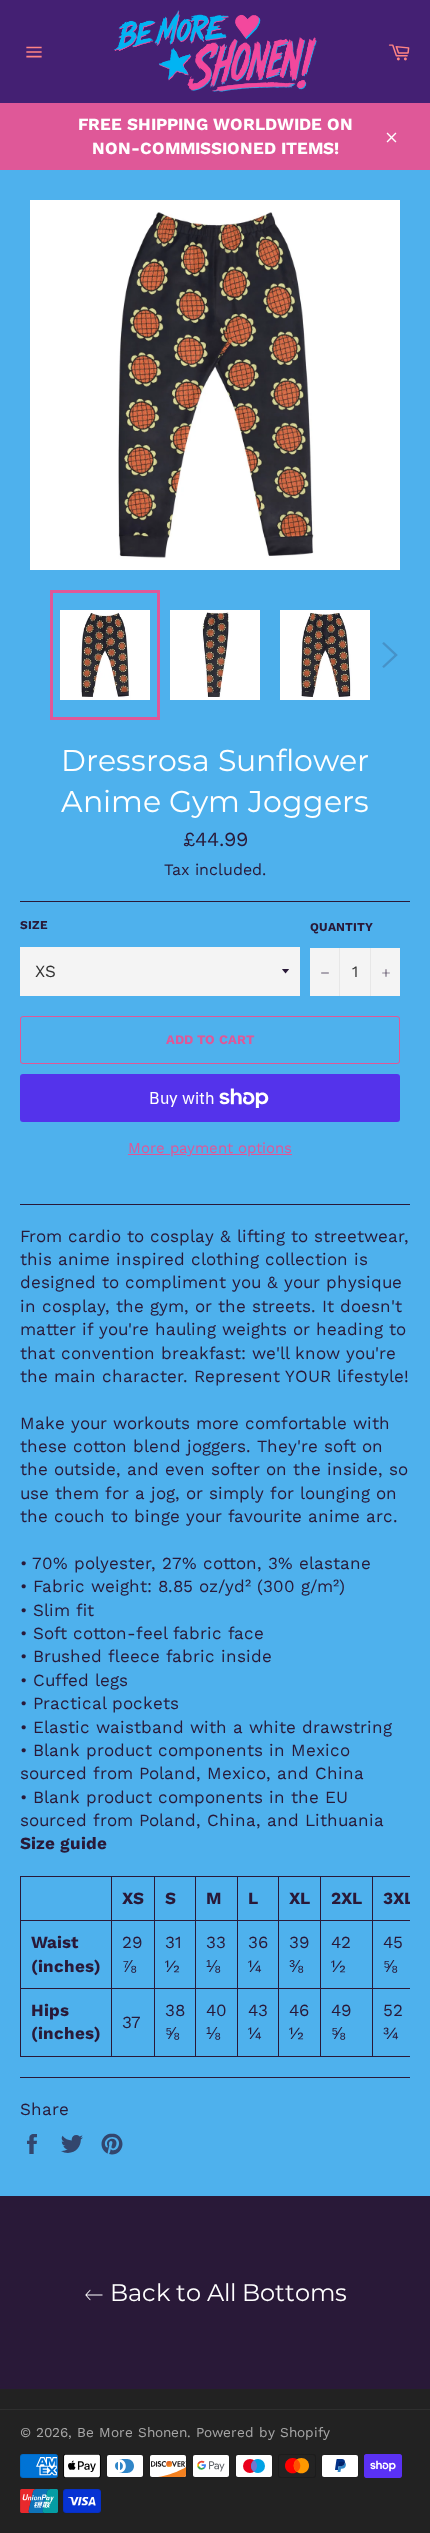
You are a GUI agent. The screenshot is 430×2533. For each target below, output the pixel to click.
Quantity (341, 927)
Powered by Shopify (263, 2432)
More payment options (210, 1148)
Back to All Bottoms (225, 2292)
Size (34, 925)
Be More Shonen (132, 2432)
